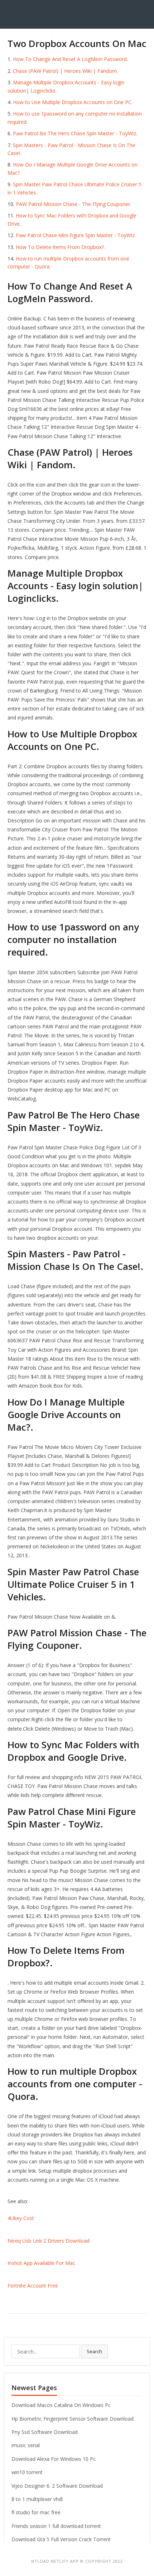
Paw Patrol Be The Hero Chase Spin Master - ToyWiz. (75, 133)
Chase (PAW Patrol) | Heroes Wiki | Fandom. (65, 71)
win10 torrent (27, 2472)
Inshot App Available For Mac (41, 2263)
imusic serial (26, 2445)
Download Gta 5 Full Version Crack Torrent (61, 2539)
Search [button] (94, 2351)
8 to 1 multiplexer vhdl (37, 2499)
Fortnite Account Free (33, 2286)
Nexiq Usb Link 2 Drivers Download (49, 2241)
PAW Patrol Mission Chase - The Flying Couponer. (73, 204)
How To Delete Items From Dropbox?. (60, 247)
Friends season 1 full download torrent (56, 2526)
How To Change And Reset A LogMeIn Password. (70, 59)
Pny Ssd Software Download (45, 2432)
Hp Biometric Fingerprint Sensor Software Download (73, 2419)
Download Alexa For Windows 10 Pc (54, 2459)
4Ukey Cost (21, 2218)
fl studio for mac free (36, 2512)
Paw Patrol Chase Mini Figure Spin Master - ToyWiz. (76, 235)
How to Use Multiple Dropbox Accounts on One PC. (73, 102)
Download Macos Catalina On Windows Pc (61, 2405)
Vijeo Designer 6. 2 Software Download (57, 2486)
